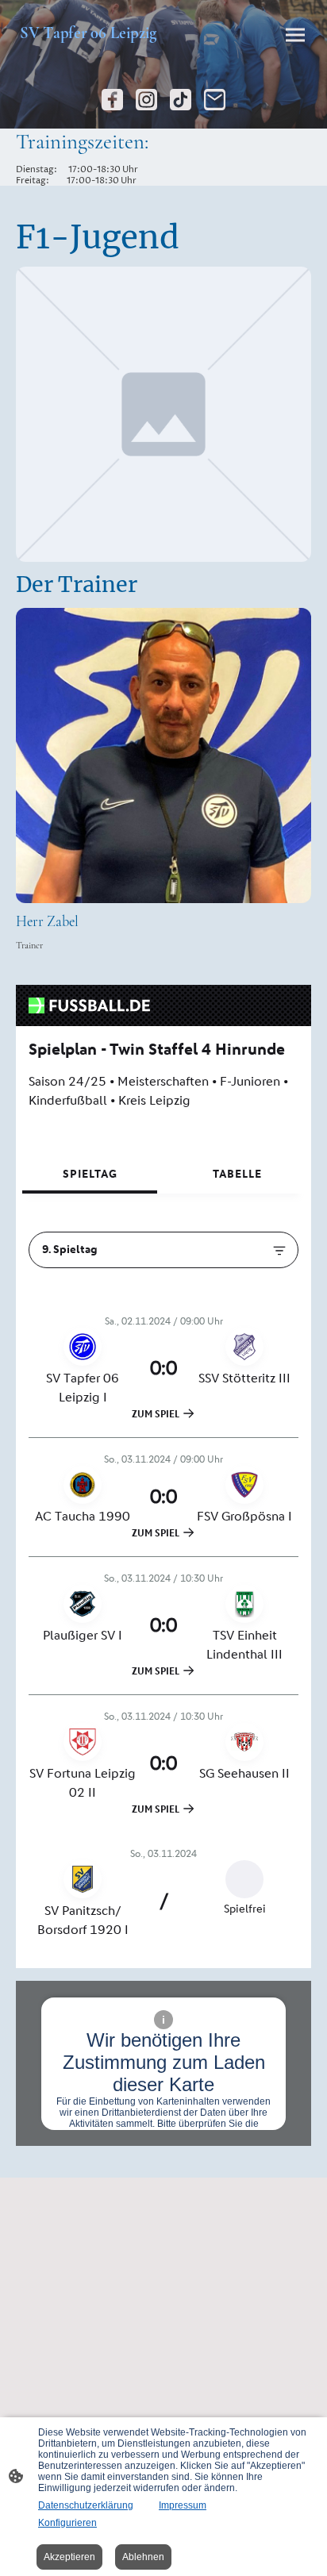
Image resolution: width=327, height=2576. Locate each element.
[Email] (215, 100)
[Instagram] (146, 100)
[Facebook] (112, 100)
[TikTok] (181, 100)
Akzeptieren (69, 2557)
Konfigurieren (67, 2523)
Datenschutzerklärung (86, 2505)
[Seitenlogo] (88, 50)
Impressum (183, 2505)
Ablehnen (143, 2557)
